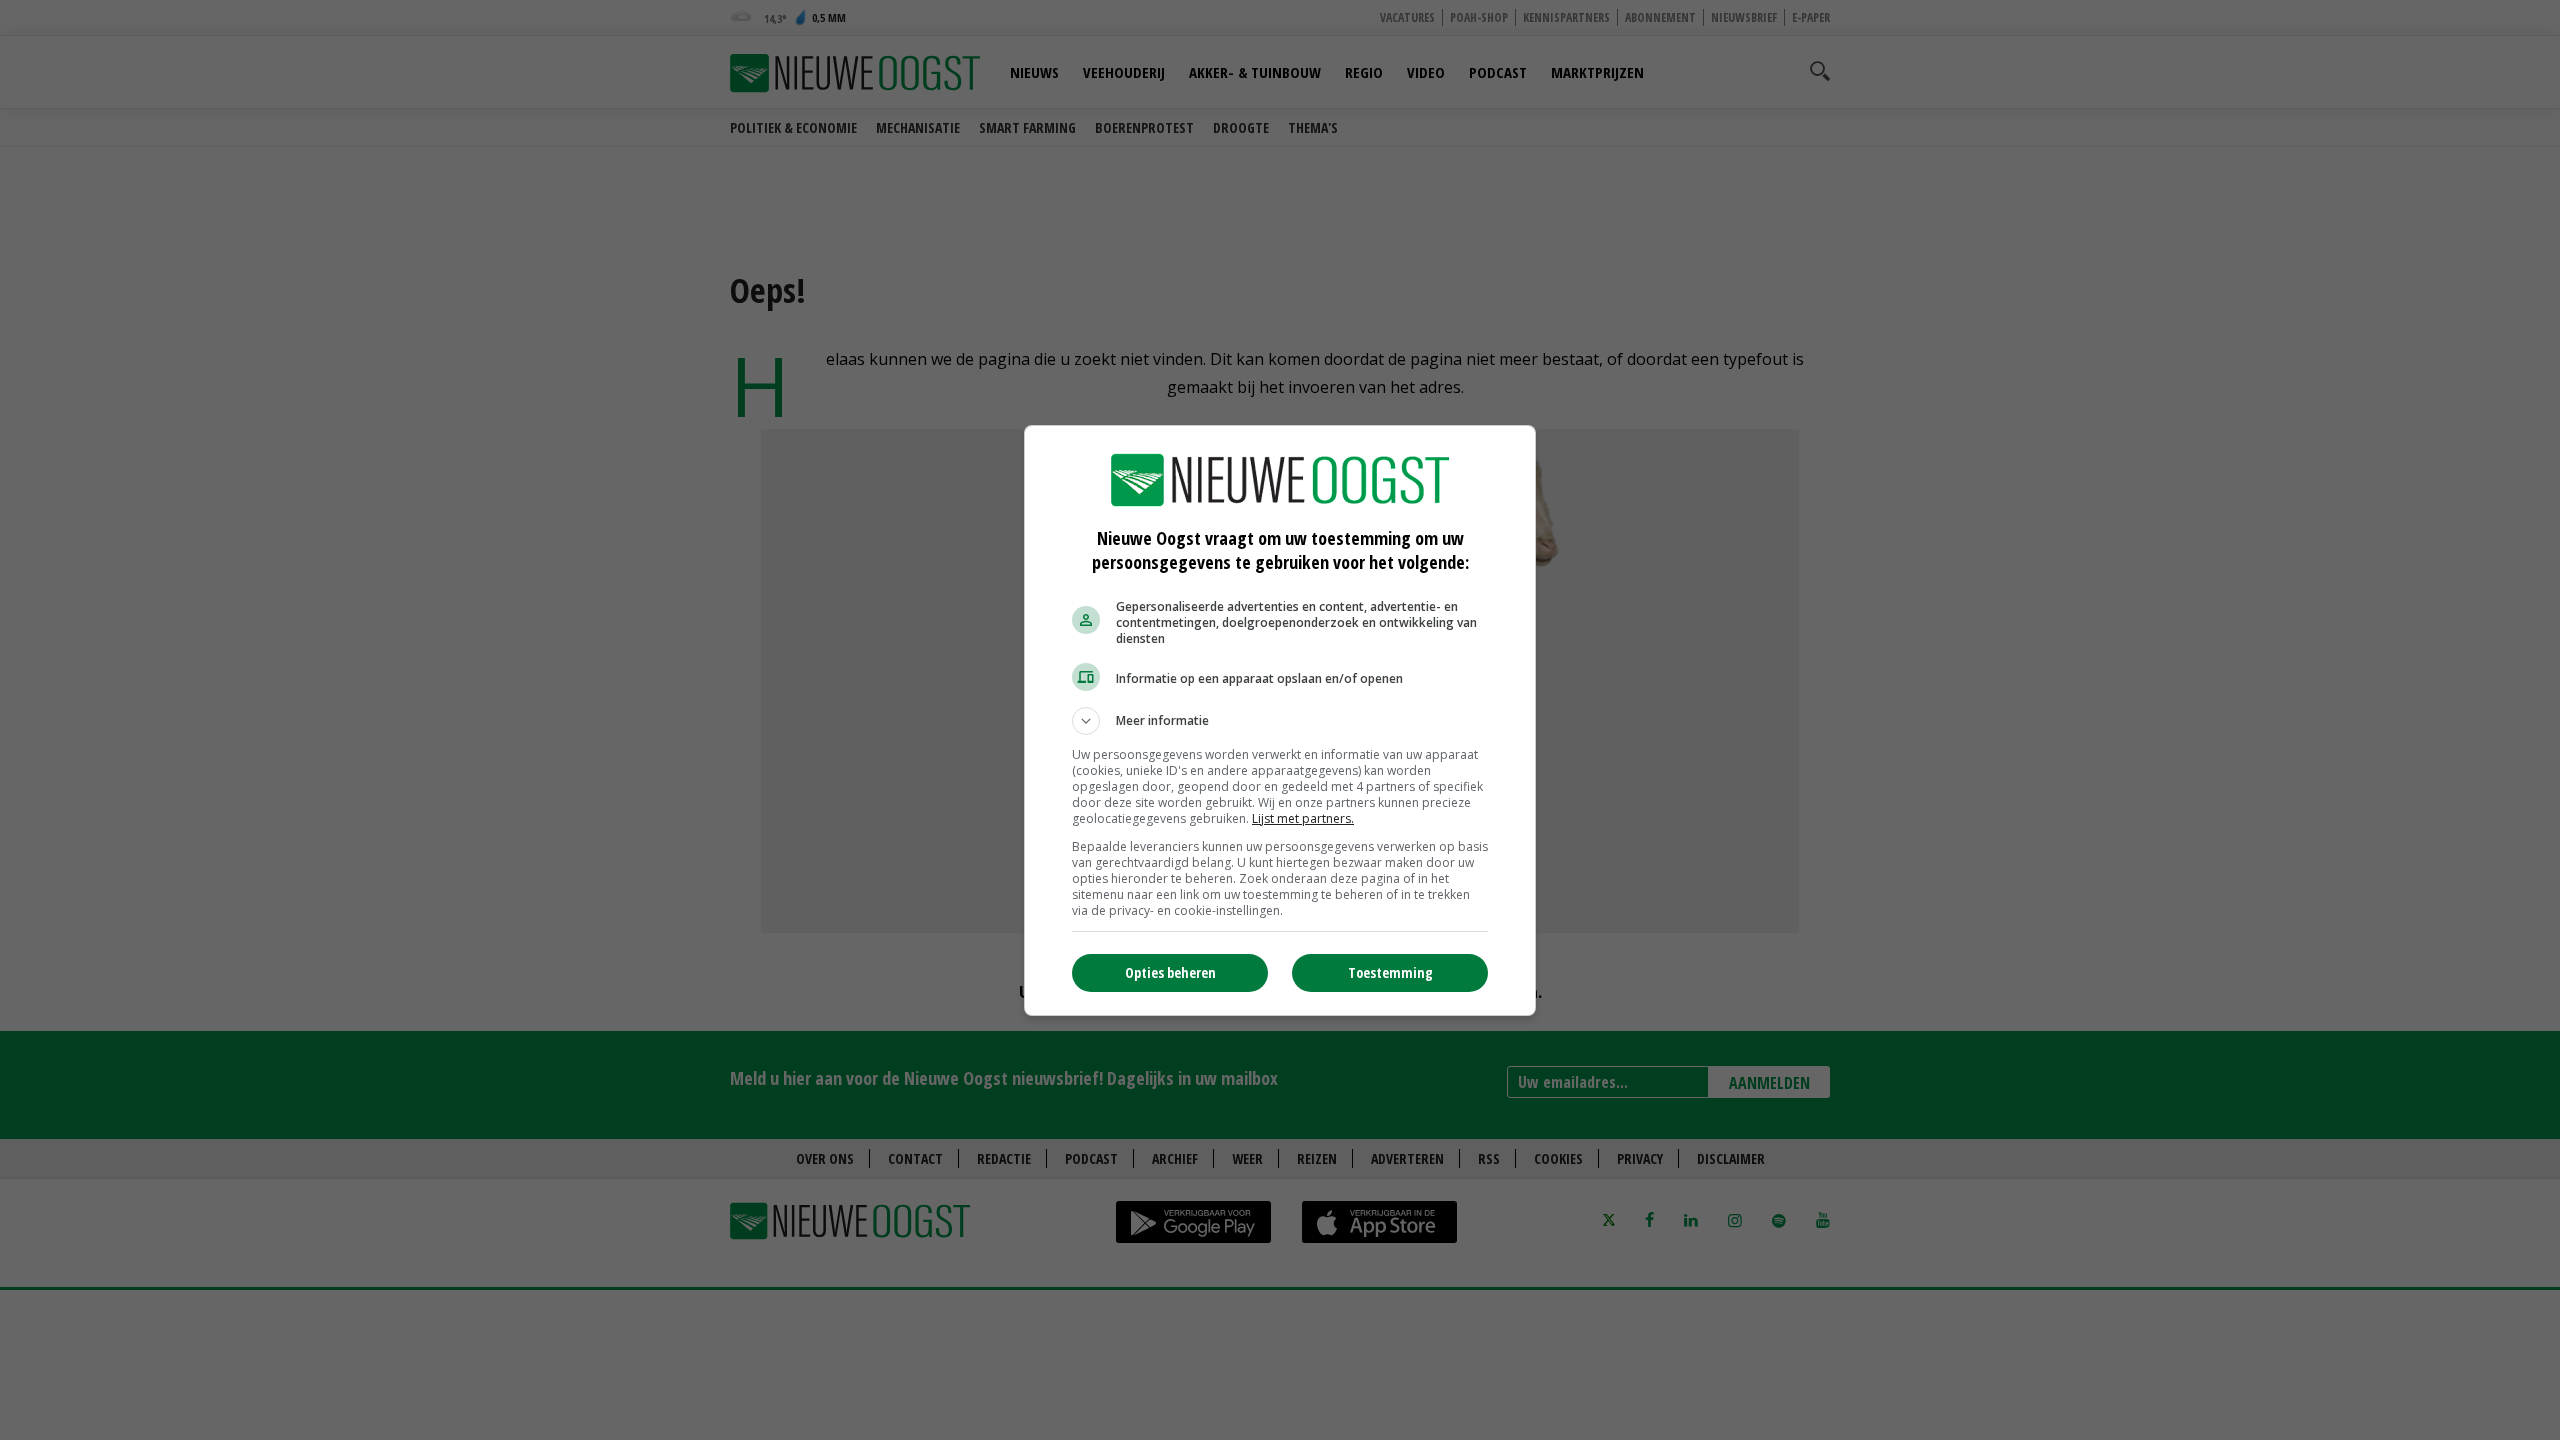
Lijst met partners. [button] (1303, 818)
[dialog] (1280, 720)
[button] (1280, 721)
